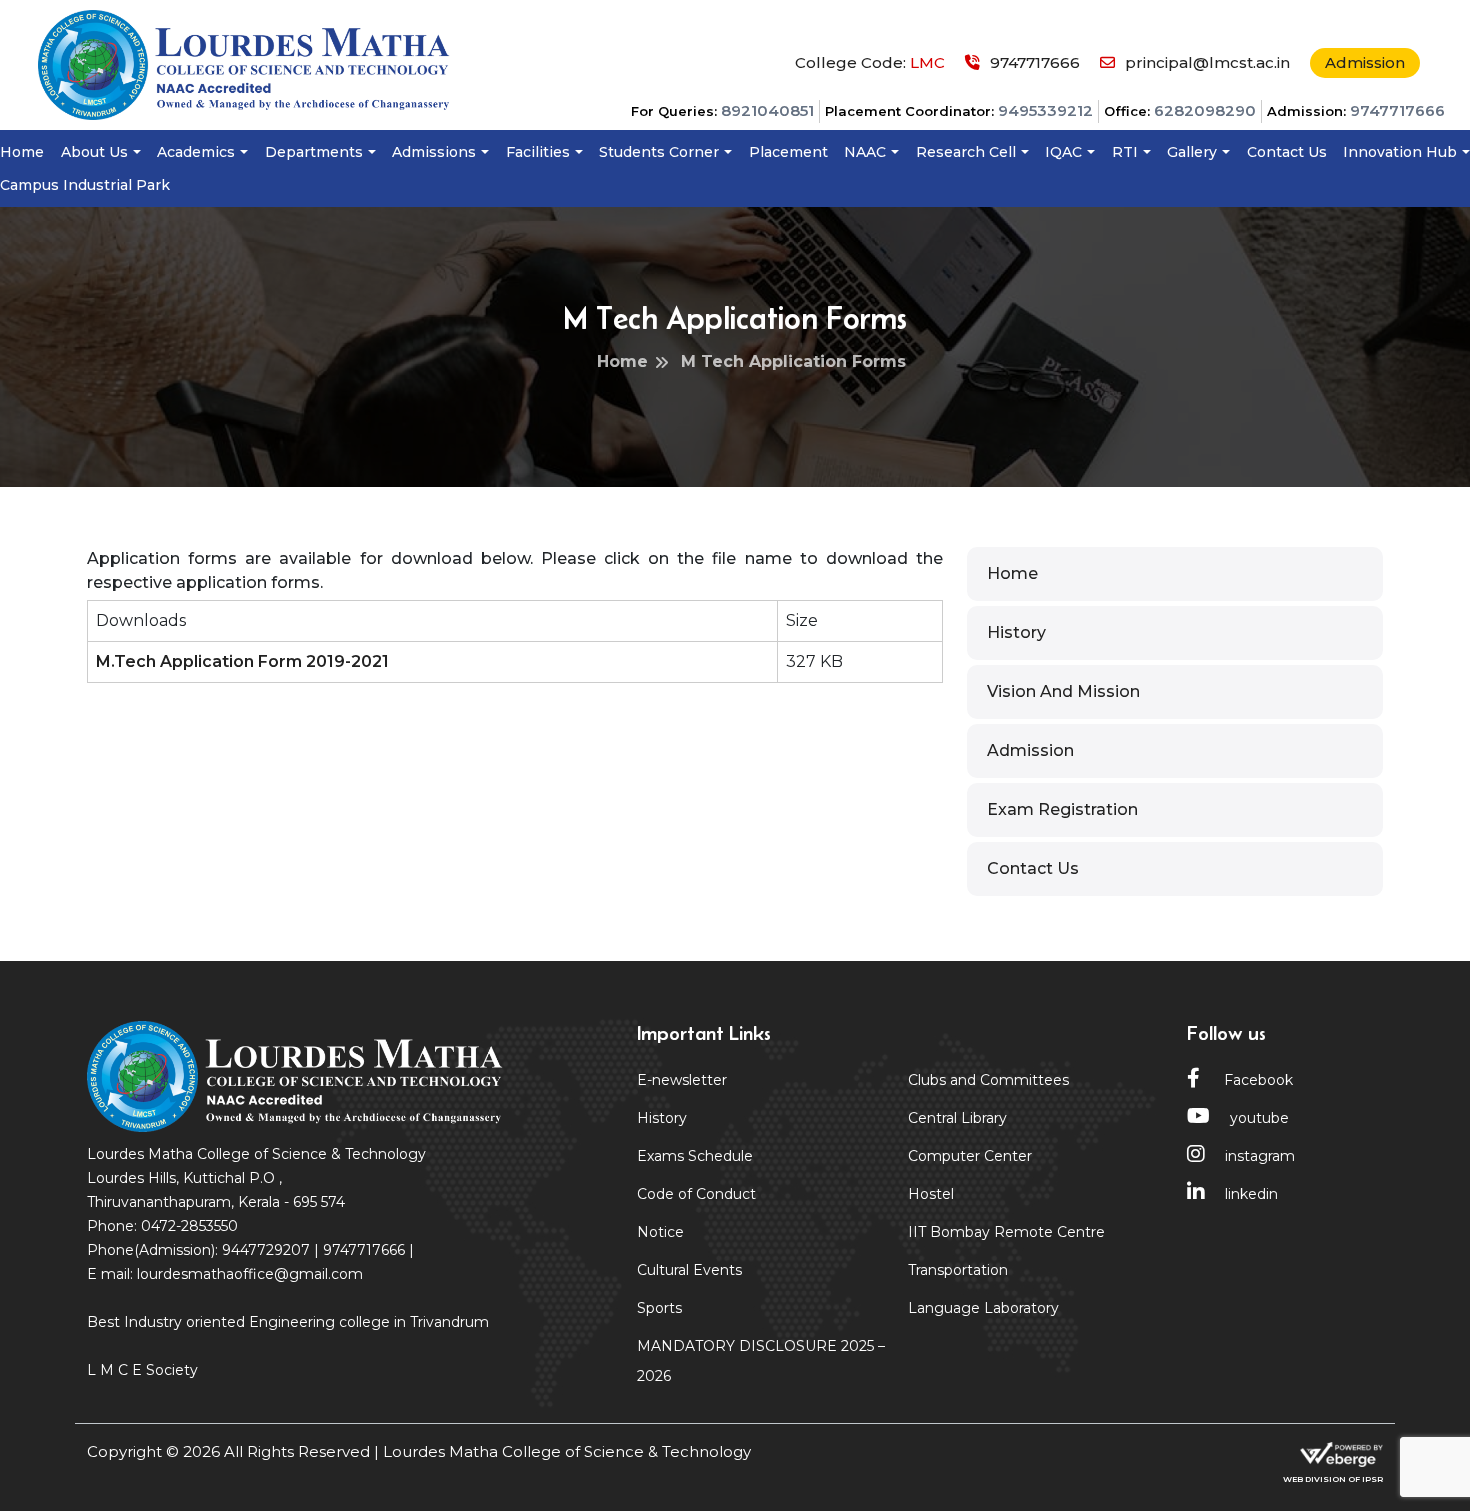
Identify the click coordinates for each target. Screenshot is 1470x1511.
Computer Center (970, 1156)
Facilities (538, 152)
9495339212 (1045, 110)
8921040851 (767, 110)
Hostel (931, 1194)
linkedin (1251, 1194)
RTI (1125, 152)
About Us (94, 152)
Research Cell (966, 152)
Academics (196, 152)
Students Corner (659, 152)
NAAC (865, 152)
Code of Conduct (696, 1194)
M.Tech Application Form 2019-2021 (242, 661)
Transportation (958, 1270)
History (1016, 632)
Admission (1365, 62)
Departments (314, 152)
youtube (1259, 1118)
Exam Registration (1062, 809)
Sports (659, 1308)
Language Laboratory (983, 1308)
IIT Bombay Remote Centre (1006, 1232)
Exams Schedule (695, 1156)
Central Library (957, 1118)
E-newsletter (682, 1080)
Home (22, 152)
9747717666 (1397, 110)
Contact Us (1287, 152)
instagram (1260, 1156)
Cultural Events (689, 1270)
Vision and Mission (1063, 691)
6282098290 (1205, 110)
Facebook (1256, 1080)
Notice (660, 1232)
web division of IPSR (1333, 1479)
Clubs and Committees (988, 1080)
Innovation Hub (1400, 152)
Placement (788, 152)
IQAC (1063, 152)
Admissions (434, 152)
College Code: (870, 62)
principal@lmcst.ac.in (1207, 62)
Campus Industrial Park (85, 185)
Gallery (1192, 152)
